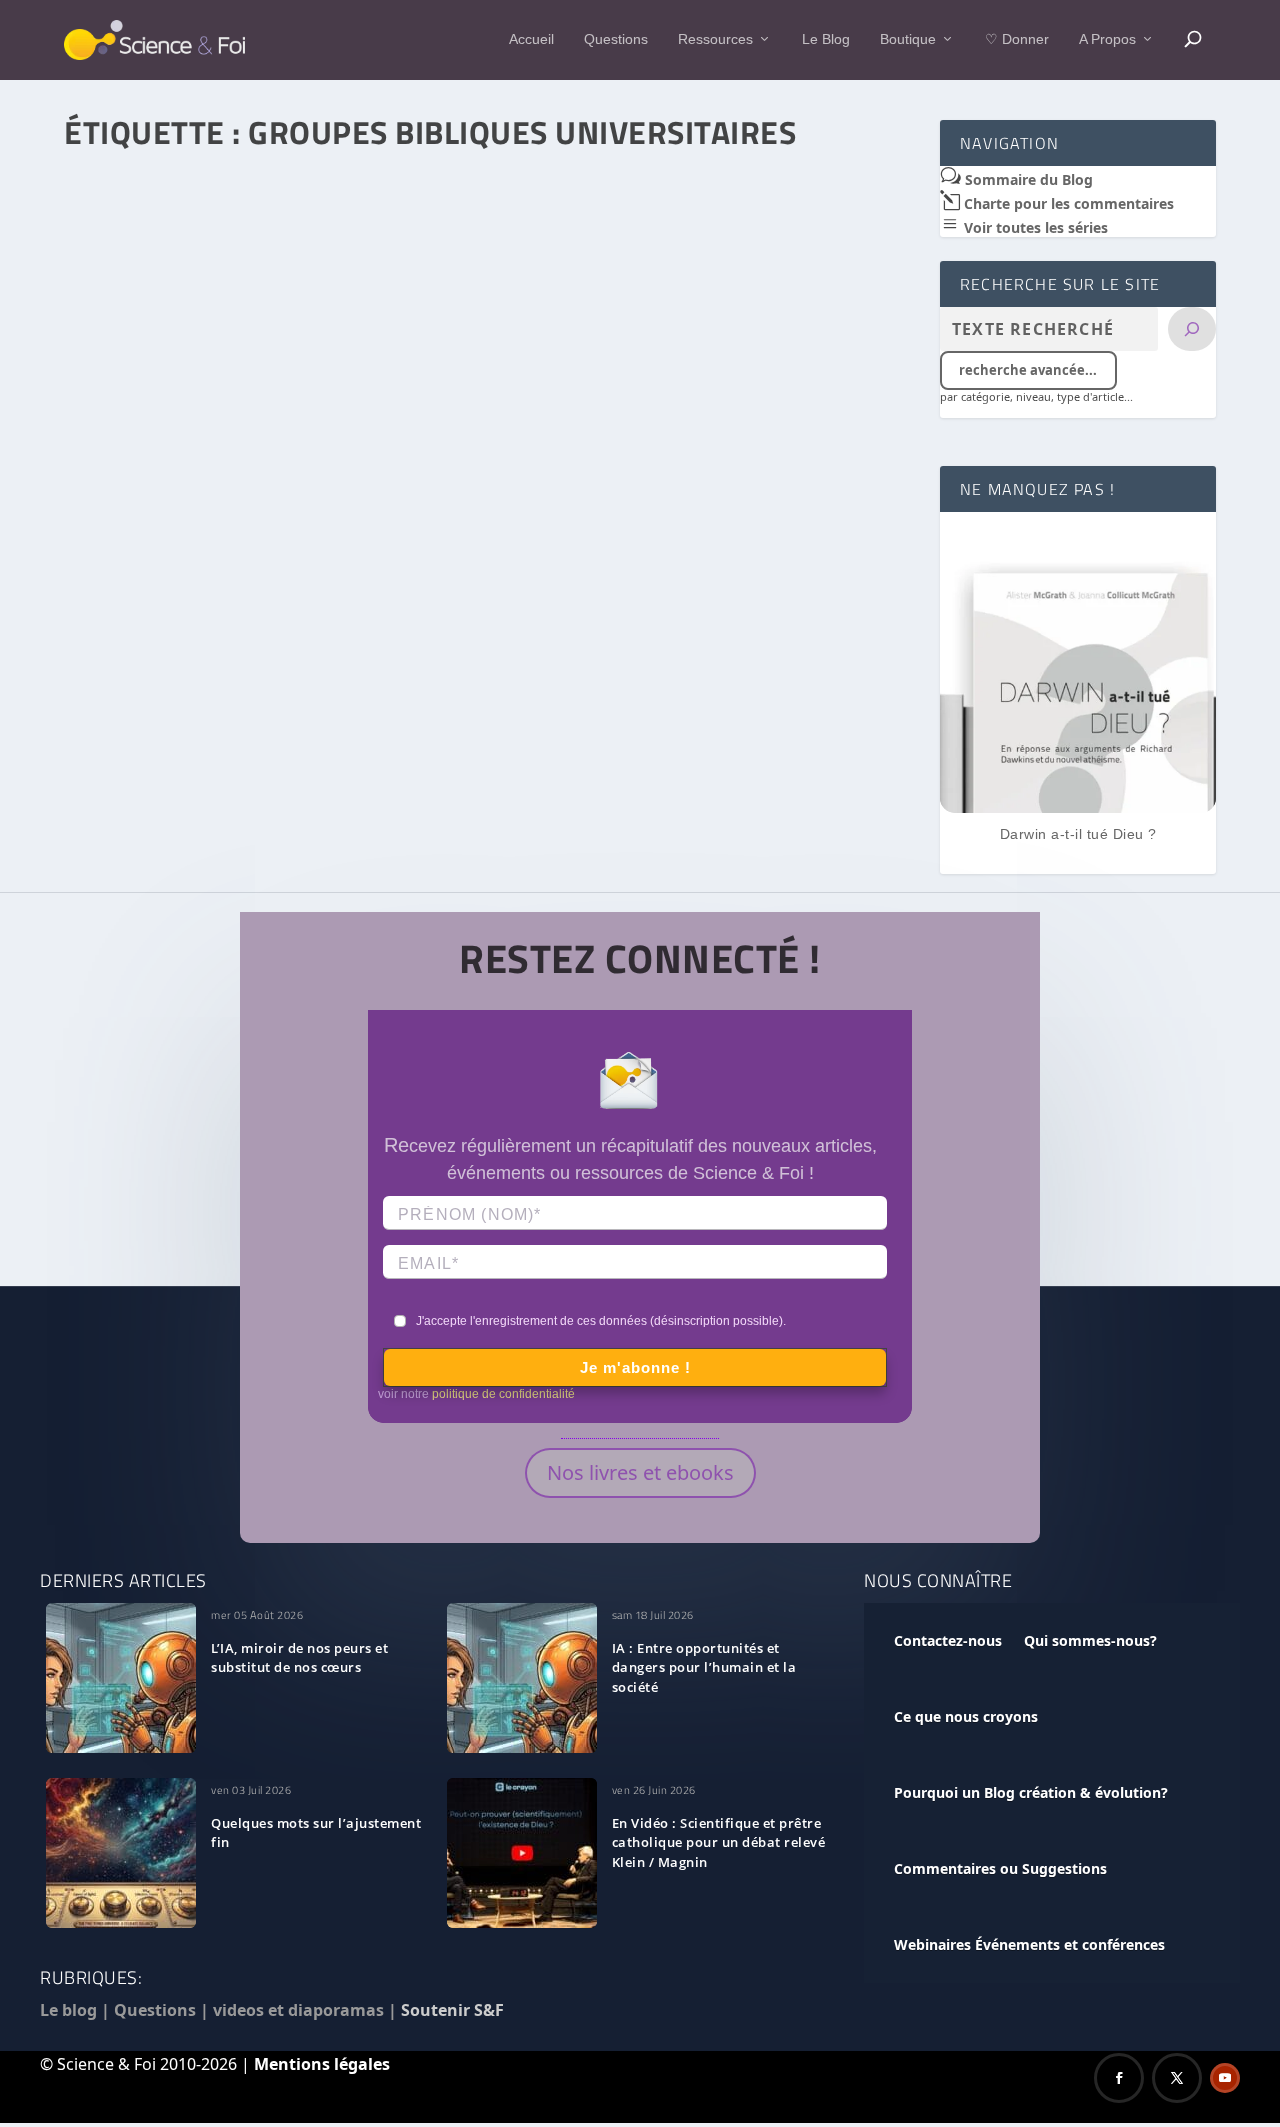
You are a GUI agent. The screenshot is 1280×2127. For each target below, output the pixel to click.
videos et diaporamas (298, 2010)
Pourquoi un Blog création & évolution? (1031, 1792)
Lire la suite (150, 817)
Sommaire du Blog (1027, 179)
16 (427, 742)
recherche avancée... (1028, 370)
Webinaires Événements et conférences (1029, 1944)
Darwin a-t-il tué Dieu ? (1078, 834)
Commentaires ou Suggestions (1000, 1868)
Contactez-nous (948, 1640)
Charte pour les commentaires (1067, 203)
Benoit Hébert (145, 742)
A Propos (1107, 39)
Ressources (715, 39)
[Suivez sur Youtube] (1225, 2078)
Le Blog (826, 39)
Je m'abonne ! (635, 1367)
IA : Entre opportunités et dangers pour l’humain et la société (704, 1668)
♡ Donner (1017, 39)
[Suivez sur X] (1177, 2078)
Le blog (68, 2010)
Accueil (531, 39)
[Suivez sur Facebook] (1119, 2078)
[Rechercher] (1192, 329)
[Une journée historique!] (490, 416)
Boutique (908, 39)
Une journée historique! (172, 713)
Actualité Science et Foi (342, 742)
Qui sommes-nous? (1090, 1640)
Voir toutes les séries (1034, 227)
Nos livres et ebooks (640, 1472)
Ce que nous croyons (966, 1716)
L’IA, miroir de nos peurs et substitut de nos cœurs (299, 1658)
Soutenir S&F (452, 2010)
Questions (616, 39)
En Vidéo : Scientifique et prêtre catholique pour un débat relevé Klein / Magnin (719, 1843)
